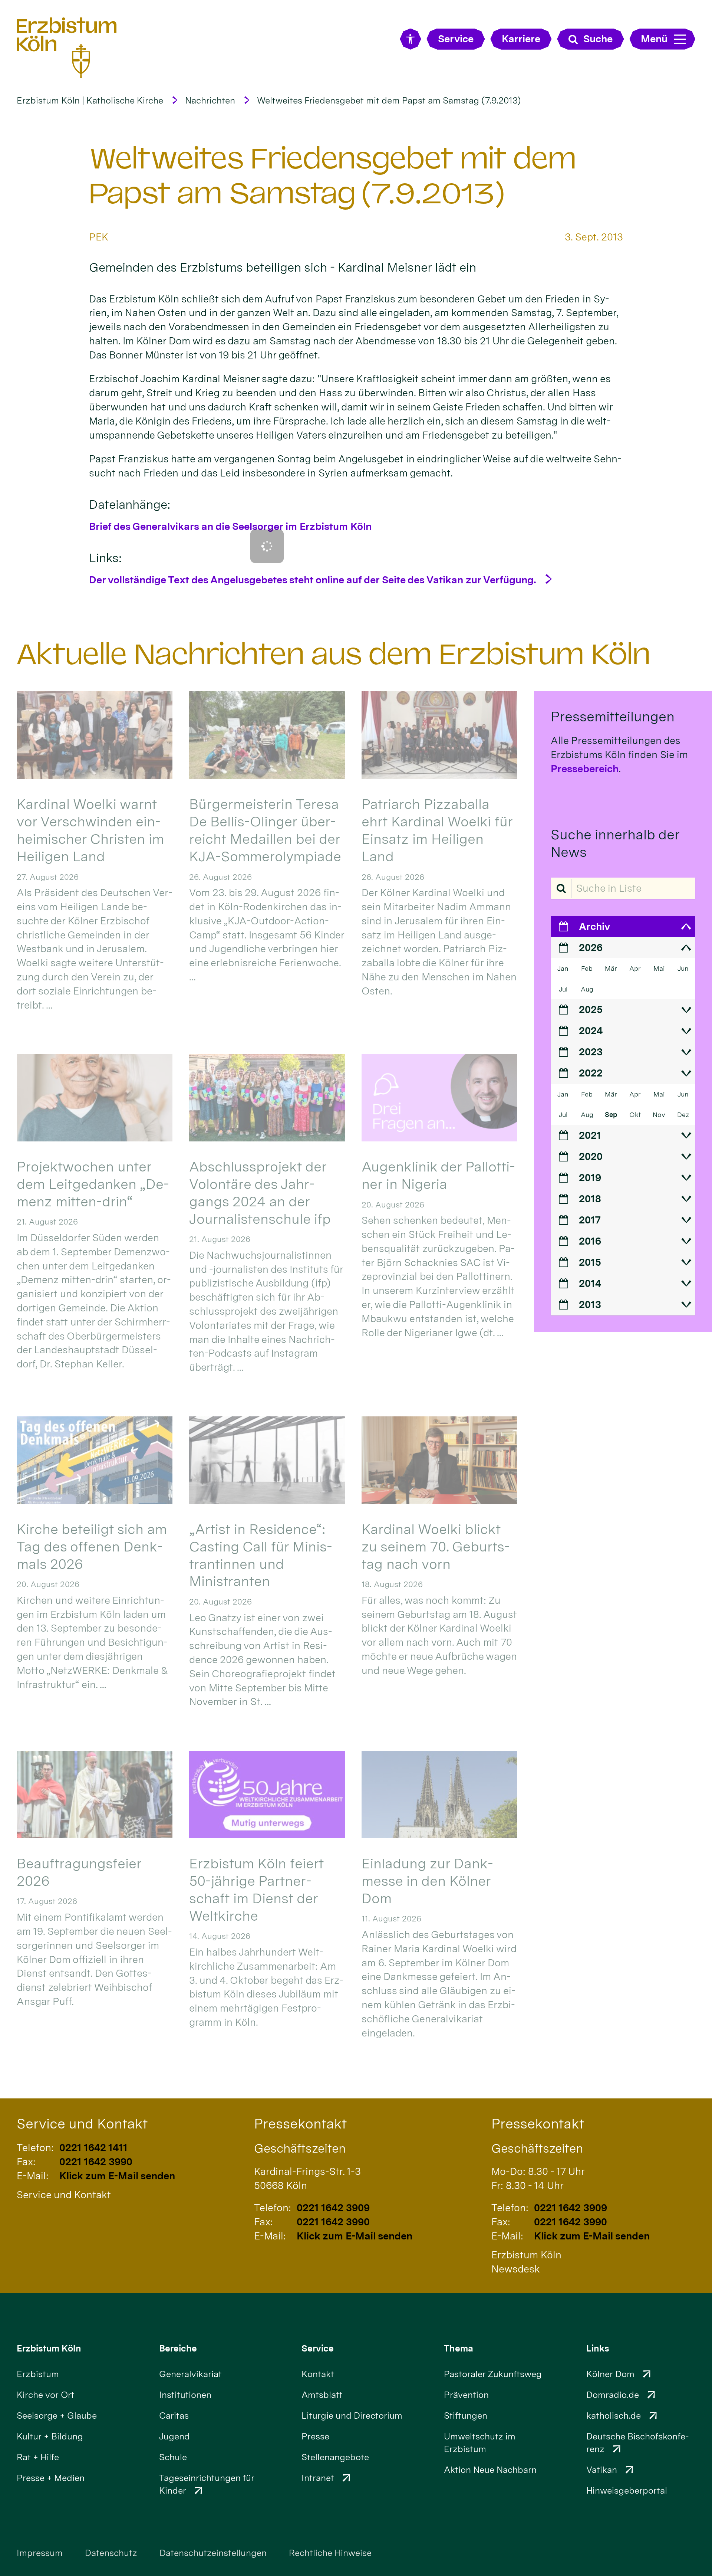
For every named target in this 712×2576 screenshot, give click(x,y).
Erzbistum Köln (49, 2348)
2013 (590, 1305)
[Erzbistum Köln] (67, 47)
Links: (105, 558)
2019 (590, 1178)
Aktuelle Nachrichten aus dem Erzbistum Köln (334, 654)
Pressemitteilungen (613, 716)
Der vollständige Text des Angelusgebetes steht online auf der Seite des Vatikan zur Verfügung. (313, 580)
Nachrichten (210, 100)
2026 (591, 948)
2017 (590, 1220)
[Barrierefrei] (410, 39)
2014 (590, 1283)
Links (598, 2348)
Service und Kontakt (82, 2123)
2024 (591, 1031)
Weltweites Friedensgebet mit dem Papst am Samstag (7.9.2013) (389, 100)
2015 (590, 1262)
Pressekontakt (300, 2123)
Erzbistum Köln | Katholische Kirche (90, 100)
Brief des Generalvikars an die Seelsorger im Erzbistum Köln (230, 526)
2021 (590, 1135)
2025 (591, 1010)
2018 (590, 1199)
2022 (591, 1073)
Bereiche (178, 2348)
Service (318, 2348)
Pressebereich (585, 769)
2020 (591, 1156)
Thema (459, 2348)
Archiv (594, 926)
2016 (590, 1241)
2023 (591, 1052)
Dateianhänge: (130, 504)
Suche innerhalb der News (615, 843)
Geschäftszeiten (300, 2148)
